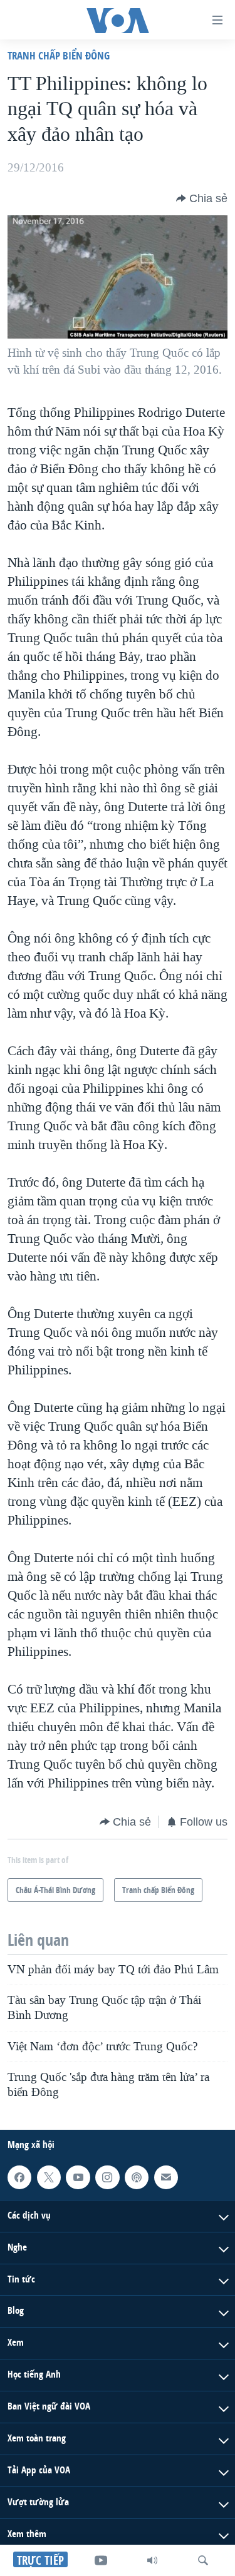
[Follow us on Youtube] (78, 2177)
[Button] (202, 198)
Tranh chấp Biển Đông (59, 55)
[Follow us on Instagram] (107, 2177)
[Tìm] (203, 2560)
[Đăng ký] (166, 2177)
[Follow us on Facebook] (19, 2177)
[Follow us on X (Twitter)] (49, 2177)
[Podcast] (137, 2177)
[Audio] (152, 2560)
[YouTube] (101, 2560)
